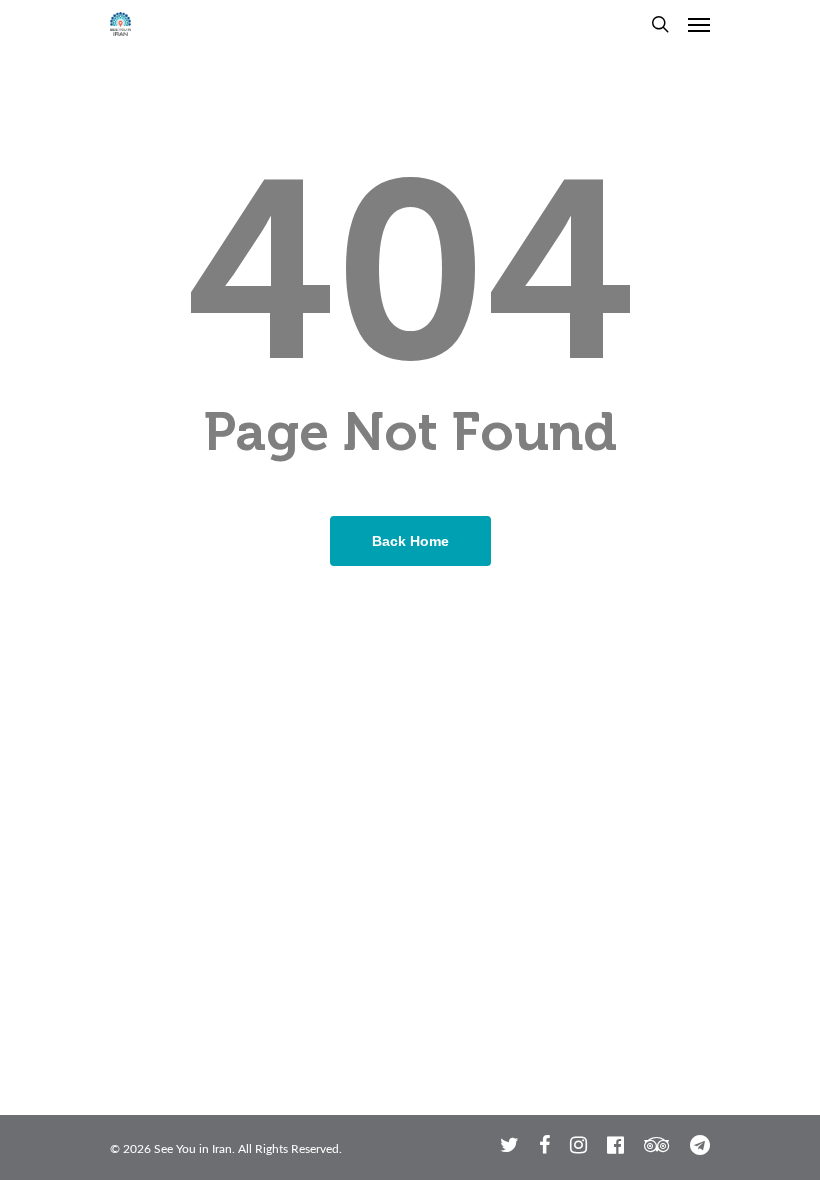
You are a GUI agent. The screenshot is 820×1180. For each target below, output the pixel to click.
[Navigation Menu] (699, 24)
